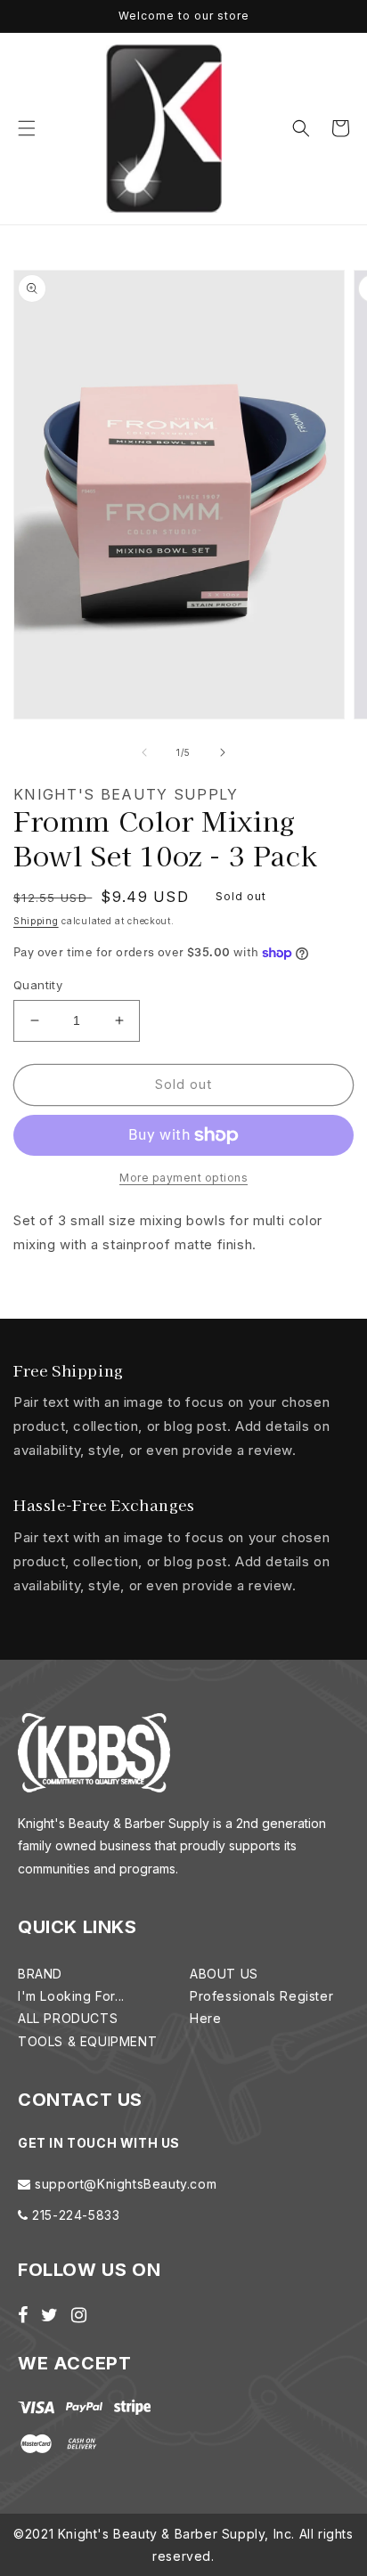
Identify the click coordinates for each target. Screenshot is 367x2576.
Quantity (38, 985)
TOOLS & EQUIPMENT (87, 2041)
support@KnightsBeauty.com (124, 2184)
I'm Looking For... (71, 1996)
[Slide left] (144, 752)
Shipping (36, 921)
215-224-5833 (74, 2215)
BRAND (40, 1974)
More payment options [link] (183, 1178)
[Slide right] (223, 752)
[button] (27, 128)
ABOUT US (224, 1974)
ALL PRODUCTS (68, 2018)
